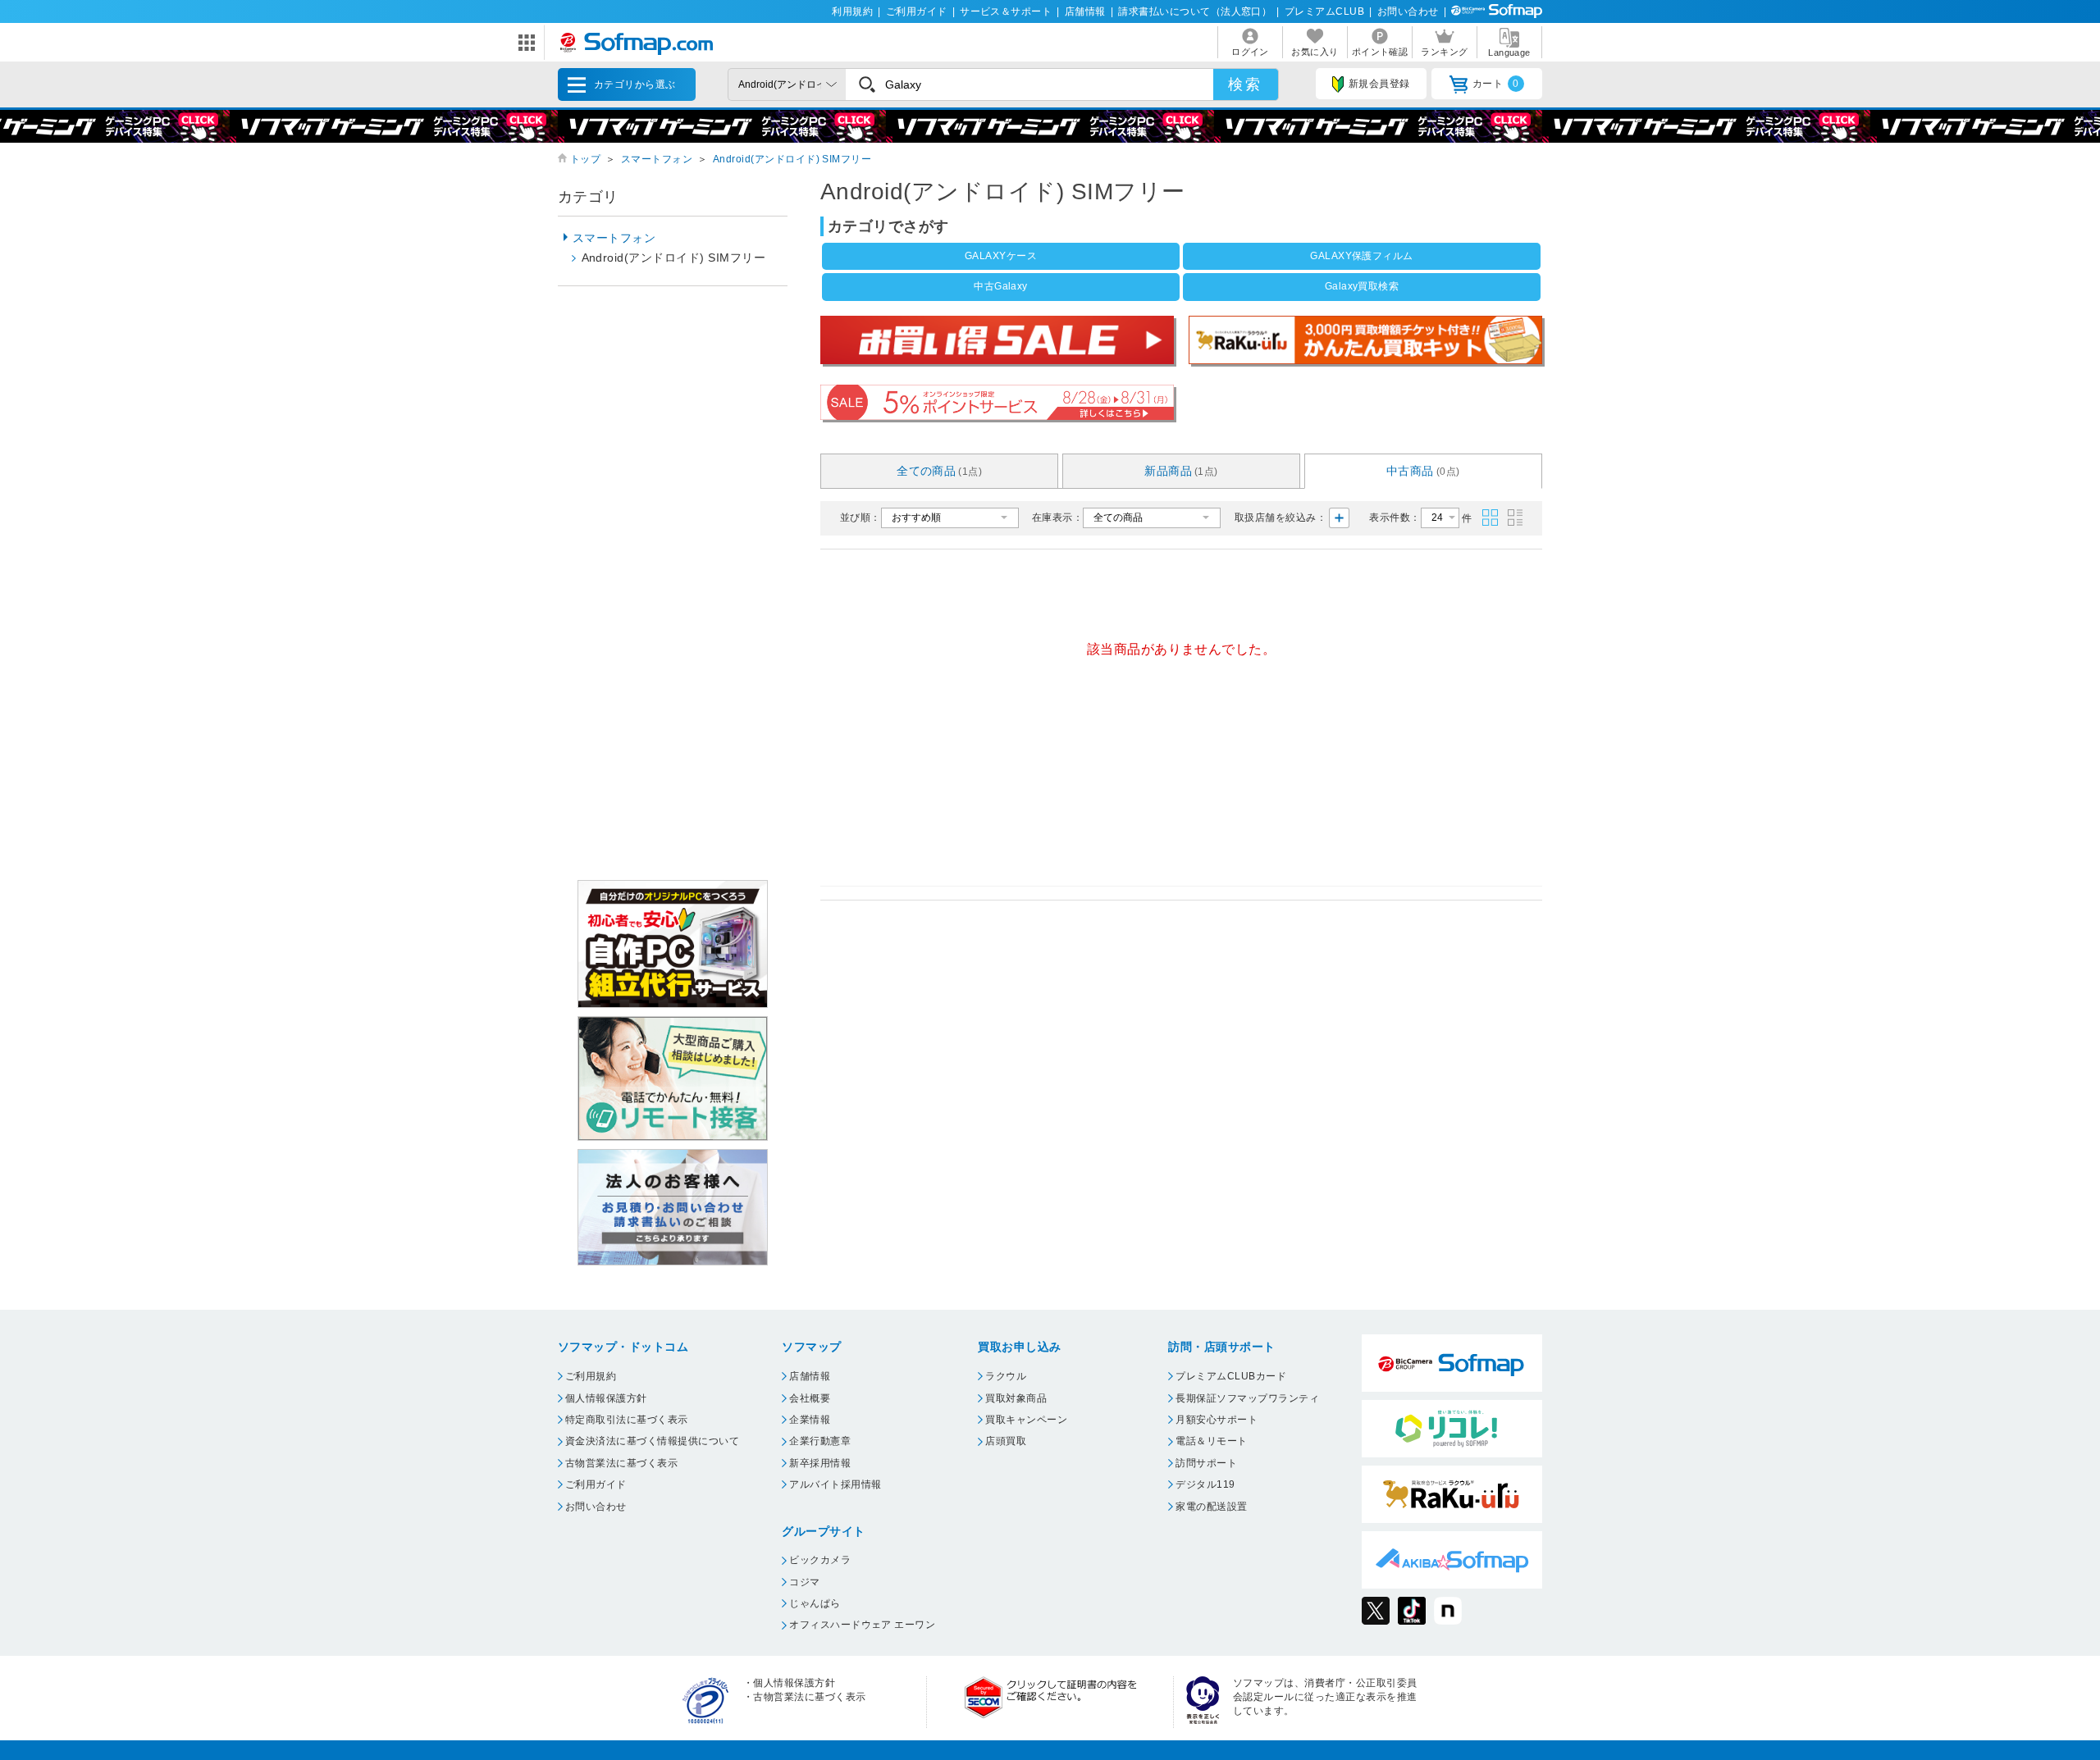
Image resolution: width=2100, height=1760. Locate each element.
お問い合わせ (1408, 11)
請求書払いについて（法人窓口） (1195, 11)
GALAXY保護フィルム (1362, 256)
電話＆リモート (1211, 1441)
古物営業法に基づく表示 (621, 1463)
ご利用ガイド (917, 11)
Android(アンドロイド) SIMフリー (792, 159)
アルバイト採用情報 (835, 1484)
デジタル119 (1205, 1484)
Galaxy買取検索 (1362, 286)
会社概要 (810, 1398)
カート (1496, 84)
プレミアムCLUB (1324, 11)
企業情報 (810, 1420)
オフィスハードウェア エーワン (862, 1625)
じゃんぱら (815, 1603)
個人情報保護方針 (606, 1398)
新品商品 (1181, 471)
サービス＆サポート (1006, 11)
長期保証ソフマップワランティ (1247, 1398)
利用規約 (852, 11)
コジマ (804, 1582)
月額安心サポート (1217, 1420)
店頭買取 (1006, 1441)
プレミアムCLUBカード (1231, 1376)
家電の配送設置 (1211, 1507)
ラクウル (1006, 1376)
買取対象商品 (1016, 1398)
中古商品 (1423, 471)
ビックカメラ (820, 1560)
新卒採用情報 (820, 1463)
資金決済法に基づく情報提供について (652, 1441)
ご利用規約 (591, 1376)
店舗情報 (1085, 11)
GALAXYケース (1001, 256)
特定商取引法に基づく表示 (627, 1420)
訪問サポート (1206, 1463)
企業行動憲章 (820, 1441)
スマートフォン (657, 159)
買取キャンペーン (1026, 1420)
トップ (585, 159)
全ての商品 (939, 471)
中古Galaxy (1001, 286)
